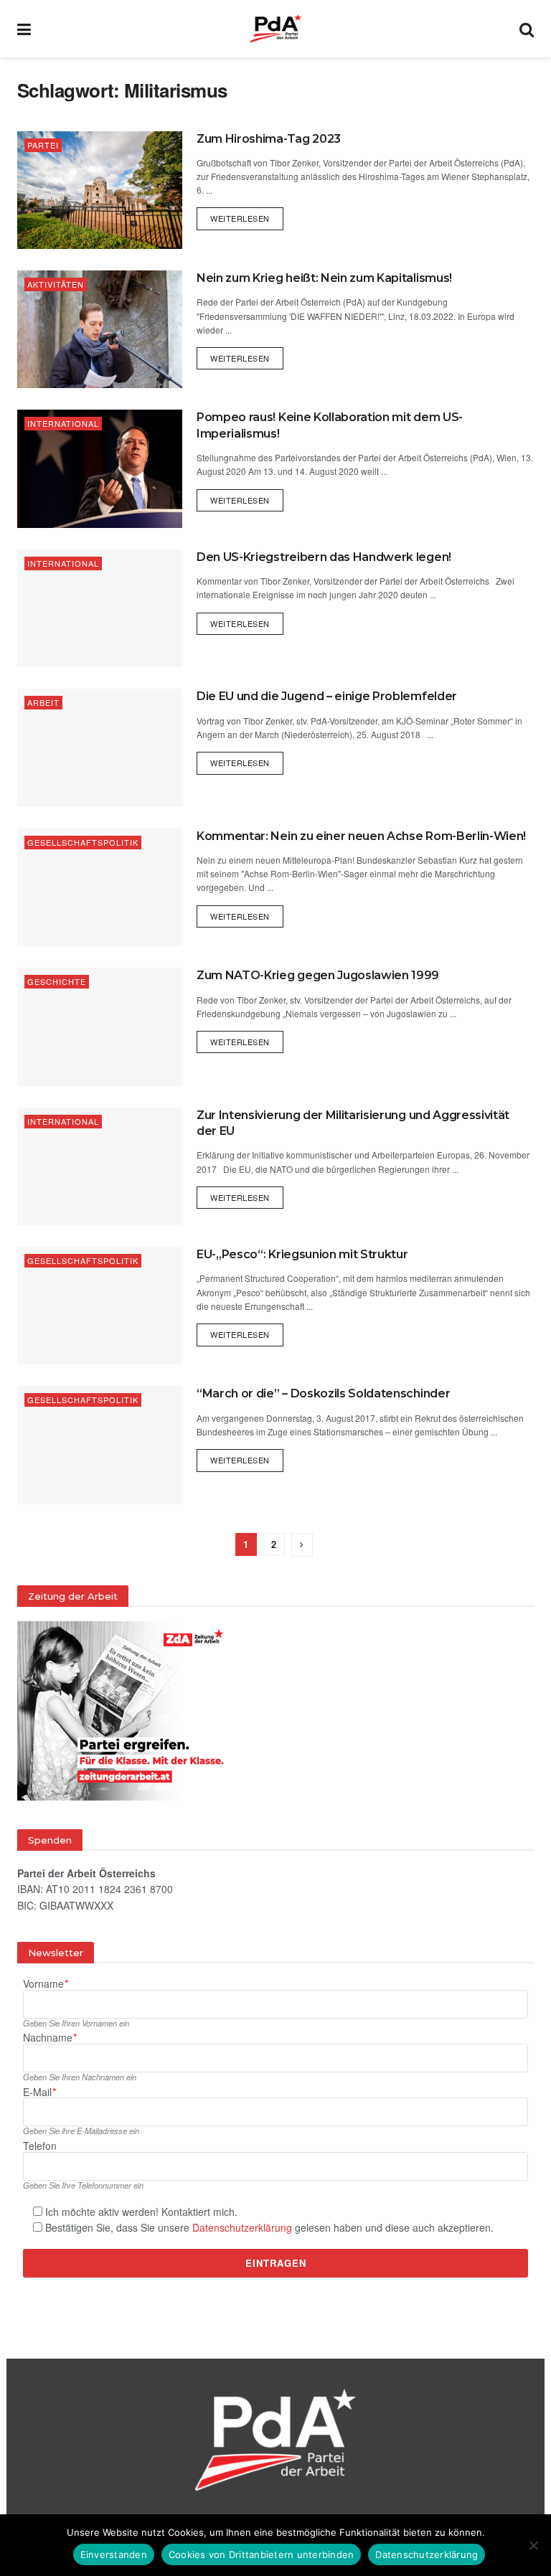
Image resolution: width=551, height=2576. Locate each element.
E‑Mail (39, 2092)
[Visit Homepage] (275, 29)
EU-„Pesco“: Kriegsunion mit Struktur (302, 1254)
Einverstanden (114, 2554)
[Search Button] (527, 29)
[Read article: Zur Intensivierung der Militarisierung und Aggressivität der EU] (100, 1166)
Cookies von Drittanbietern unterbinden (262, 2554)
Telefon (40, 2146)
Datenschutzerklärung (242, 2227)
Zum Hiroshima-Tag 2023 (269, 139)
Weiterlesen (247, 216)
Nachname (50, 2038)
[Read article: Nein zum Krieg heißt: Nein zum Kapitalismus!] (100, 329)
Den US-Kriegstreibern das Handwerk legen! (324, 557)
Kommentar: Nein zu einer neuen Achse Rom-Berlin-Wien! (361, 836)
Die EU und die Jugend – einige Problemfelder (327, 696)
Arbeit (43, 702)
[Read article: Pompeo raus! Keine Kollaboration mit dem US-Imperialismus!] (100, 468)
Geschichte (57, 981)
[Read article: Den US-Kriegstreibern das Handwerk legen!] (100, 608)
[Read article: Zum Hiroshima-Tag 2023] (100, 190)
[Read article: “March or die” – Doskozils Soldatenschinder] (100, 1445)
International (63, 423)
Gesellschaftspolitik (83, 842)
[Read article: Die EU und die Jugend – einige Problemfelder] (100, 747)
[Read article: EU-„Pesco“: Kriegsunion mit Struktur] (100, 1306)
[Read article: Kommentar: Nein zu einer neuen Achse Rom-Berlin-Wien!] (100, 887)
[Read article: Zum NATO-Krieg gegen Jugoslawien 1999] (100, 1027)
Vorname (45, 1984)
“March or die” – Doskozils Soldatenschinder (323, 1393)
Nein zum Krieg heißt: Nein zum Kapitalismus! (324, 278)
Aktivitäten (56, 284)
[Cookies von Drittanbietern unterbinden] (533, 2545)
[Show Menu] (24, 29)
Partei (43, 145)
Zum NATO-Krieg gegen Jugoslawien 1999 (318, 975)
